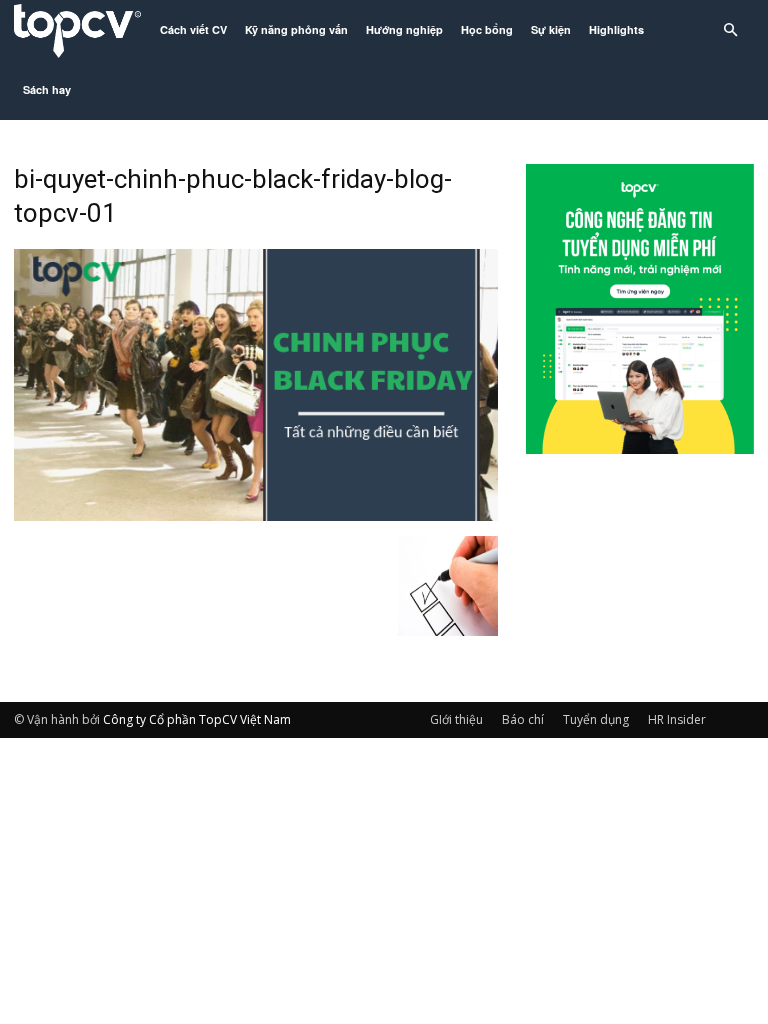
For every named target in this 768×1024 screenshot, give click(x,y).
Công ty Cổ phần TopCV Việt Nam (197, 719)
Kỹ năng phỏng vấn (296, 29)
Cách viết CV (193, 29)
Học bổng (487, 29)
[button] (730, 30)
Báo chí (523, 719)
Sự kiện (551, 29)
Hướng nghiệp (404, 29)
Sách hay (47, 89)
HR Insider (677, 719)
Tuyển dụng (596, 719)
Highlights (616, 29)
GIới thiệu (456, 719)
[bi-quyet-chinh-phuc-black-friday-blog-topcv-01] (256, 515)
